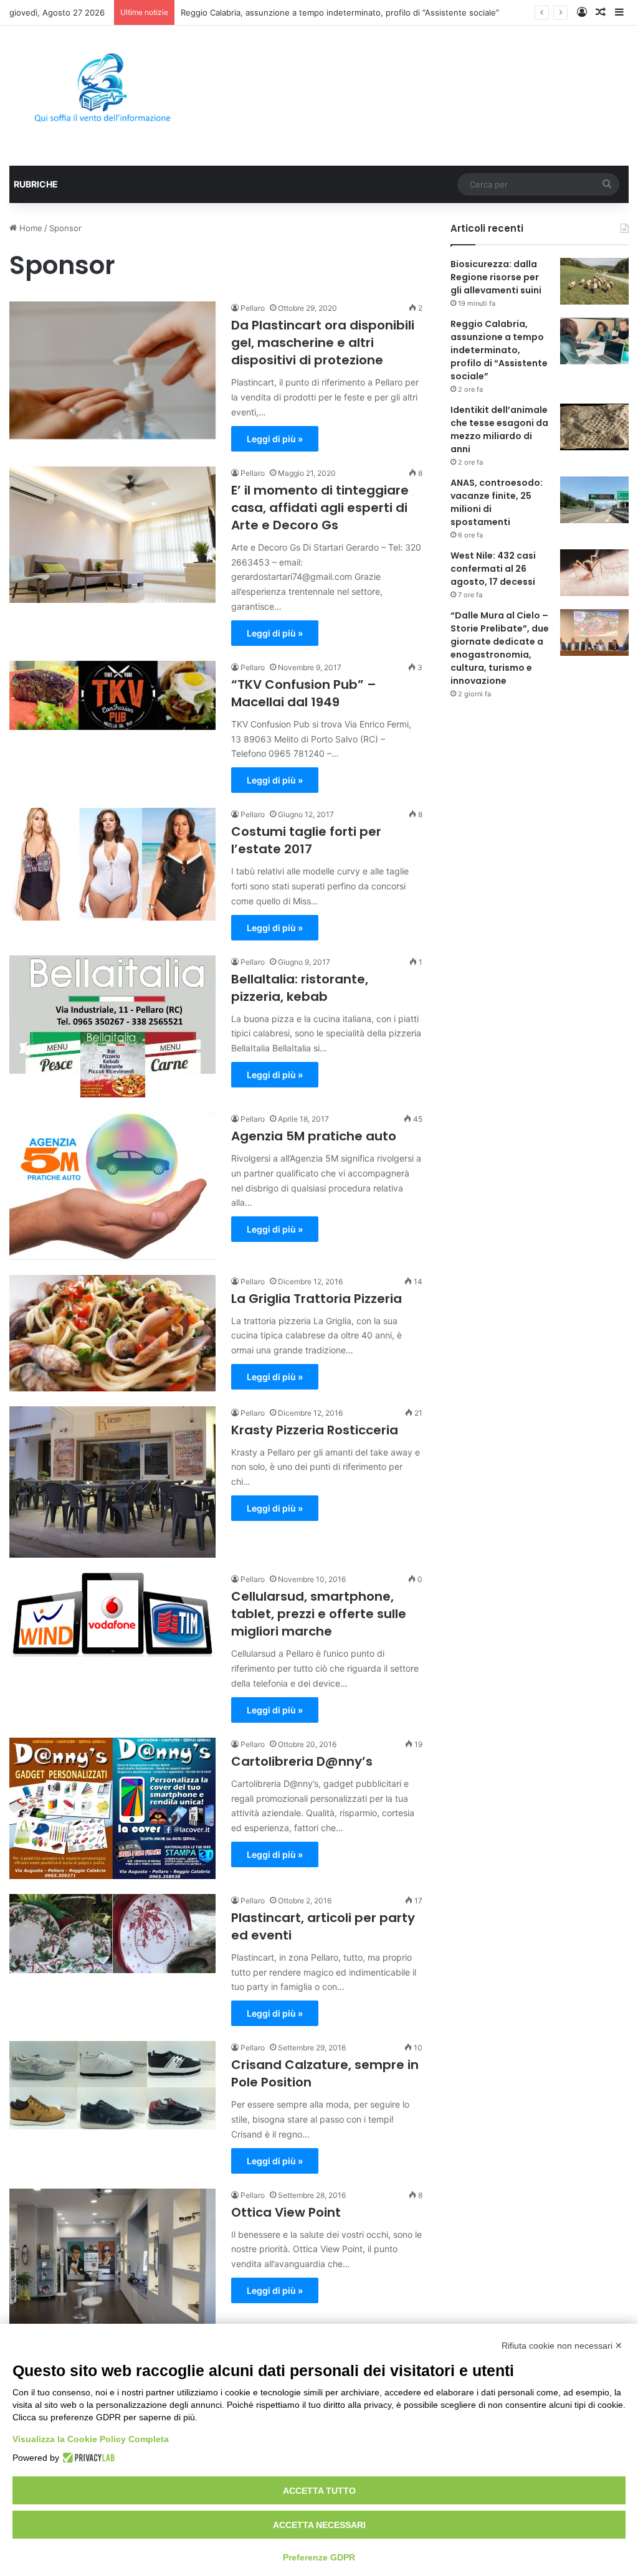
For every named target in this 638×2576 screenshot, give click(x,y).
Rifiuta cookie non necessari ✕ (562, 2346)
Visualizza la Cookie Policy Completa (91, 2439)
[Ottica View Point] (112, 2263)
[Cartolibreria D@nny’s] (112, 1808)
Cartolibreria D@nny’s (302, 1761)
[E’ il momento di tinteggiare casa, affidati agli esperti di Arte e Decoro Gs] (112, 535)
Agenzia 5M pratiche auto (314, 1136)
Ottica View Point (286, 2212)
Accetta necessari (319, 2525)
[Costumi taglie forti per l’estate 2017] (112, 864)
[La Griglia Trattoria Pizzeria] (112, 1333)
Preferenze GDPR (319, 2557)
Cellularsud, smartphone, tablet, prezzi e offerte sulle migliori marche (319, 1614)
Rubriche (36, 184)
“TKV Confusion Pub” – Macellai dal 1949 (304, 693)
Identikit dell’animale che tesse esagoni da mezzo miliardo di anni (499, 429)
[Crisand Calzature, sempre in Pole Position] (112, 2085)
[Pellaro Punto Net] (102, 96)
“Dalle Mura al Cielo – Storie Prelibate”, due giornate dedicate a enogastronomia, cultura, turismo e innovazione (500, 648)
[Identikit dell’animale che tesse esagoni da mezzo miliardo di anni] (594, 427)
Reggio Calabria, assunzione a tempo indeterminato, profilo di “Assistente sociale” (499, 350)
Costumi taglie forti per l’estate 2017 (306, 840)
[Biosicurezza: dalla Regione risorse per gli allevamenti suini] (594, 281)
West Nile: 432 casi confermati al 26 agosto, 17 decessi (493, 569)
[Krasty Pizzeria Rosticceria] (112, 1482)
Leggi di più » (275, 439)
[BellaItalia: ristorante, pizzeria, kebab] (112, 1027)
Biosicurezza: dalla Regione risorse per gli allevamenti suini (496, 277)
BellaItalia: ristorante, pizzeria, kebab (300, 988)
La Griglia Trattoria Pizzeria (317, 1299)
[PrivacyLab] (87, 2458)
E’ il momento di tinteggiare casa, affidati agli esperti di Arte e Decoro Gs (320, 508)
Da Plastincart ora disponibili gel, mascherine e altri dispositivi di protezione (323, 343)
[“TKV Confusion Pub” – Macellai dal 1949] (112, 695)
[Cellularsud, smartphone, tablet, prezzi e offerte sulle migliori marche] (112, 1614)
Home (30, 228)
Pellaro (253, 308)
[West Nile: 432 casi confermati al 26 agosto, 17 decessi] (594, 573)
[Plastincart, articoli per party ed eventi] (112, 1934)
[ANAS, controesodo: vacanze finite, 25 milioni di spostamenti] (594, 500)
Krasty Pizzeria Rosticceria (315, 1430)
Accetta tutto (319, 2491)
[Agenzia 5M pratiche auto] (112, 1186)
